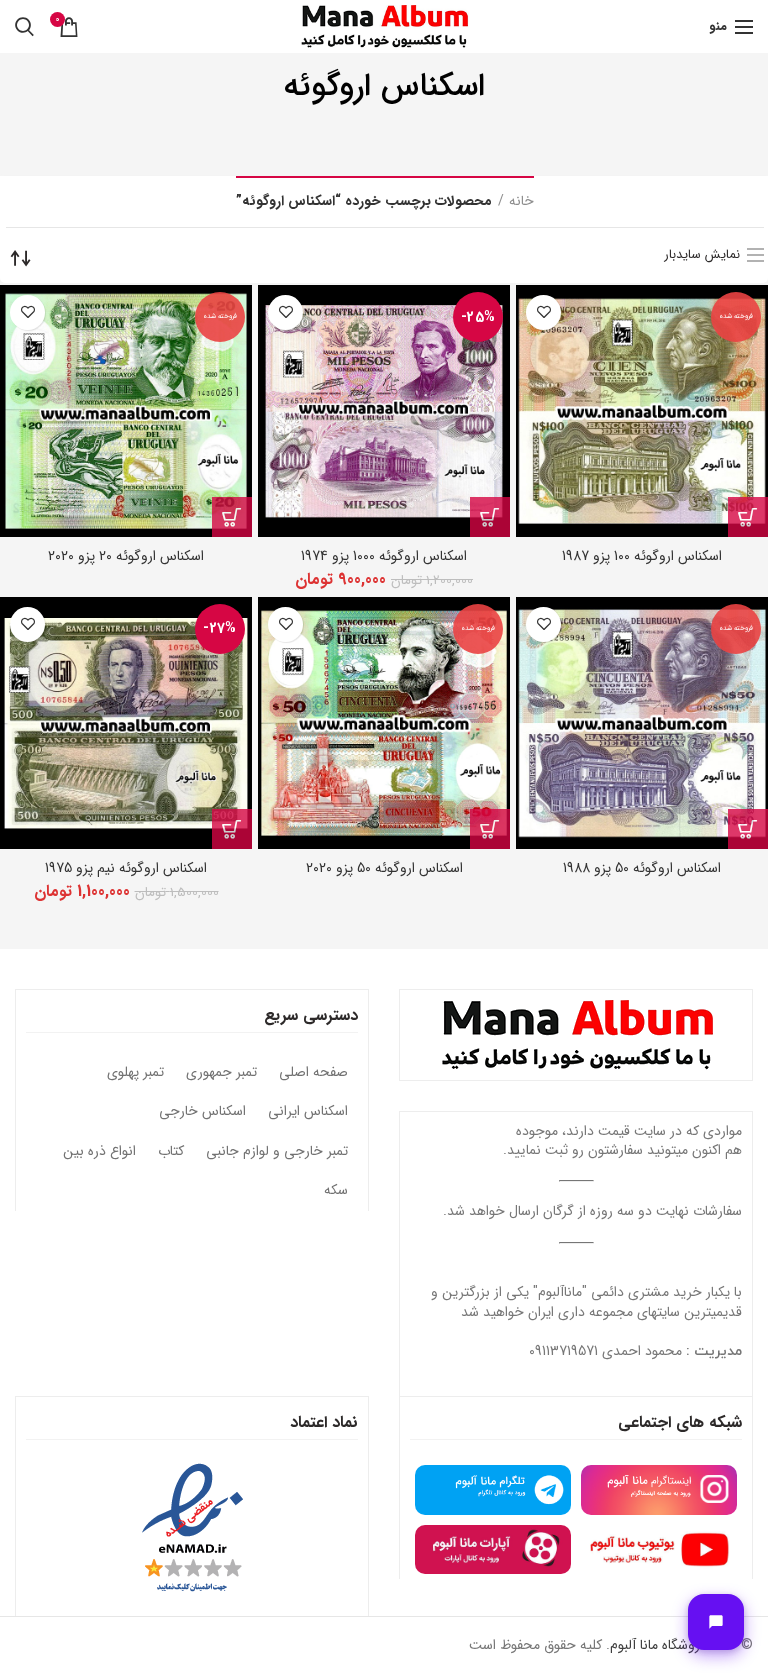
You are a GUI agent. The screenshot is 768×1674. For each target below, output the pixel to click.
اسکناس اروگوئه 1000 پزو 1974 (384, 556)
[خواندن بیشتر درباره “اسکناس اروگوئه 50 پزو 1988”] (748, 829)
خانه (521, 202)
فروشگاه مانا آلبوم (658, 1645)
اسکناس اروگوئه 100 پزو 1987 (642, 556)
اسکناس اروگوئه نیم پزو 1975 (126, 868)
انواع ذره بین (99, 1152)
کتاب (171, 1152)
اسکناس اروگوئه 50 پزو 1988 (642, 868)
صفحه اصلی (313, 1073)
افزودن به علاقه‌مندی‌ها (543, 312)
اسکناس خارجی (202, 1112)
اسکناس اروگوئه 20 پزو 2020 (126, 556)
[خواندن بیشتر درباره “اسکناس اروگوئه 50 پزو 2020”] (490, 829)
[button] (490, 517)
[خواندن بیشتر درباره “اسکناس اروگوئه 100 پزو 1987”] (748, 517)
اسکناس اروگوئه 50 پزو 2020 (384, 868)
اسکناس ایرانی (308, 1112)
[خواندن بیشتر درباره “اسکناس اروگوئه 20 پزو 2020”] (232, 517)
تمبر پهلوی (135, 1073)
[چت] (716, 1622)
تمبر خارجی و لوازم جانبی (277, 1152)
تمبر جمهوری (221, 1073)
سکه (336, 1191)
